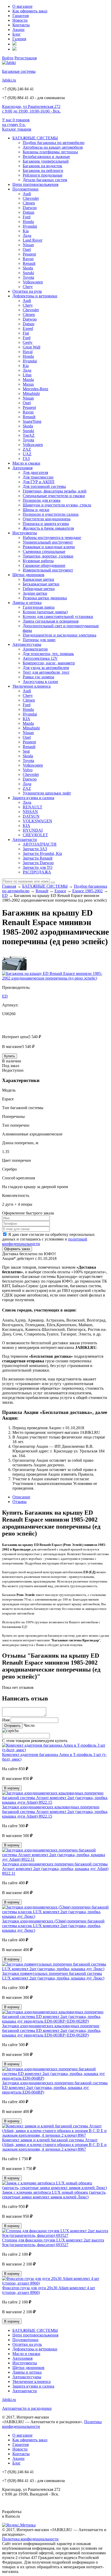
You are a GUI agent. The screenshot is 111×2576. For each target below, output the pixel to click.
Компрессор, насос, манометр (49, 663)
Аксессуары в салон (40, 682)
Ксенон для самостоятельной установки (58, 617)
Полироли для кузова (42, 500)
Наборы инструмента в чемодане (52, 538)
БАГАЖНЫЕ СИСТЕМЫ (35, 138)
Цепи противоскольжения (35, 184)
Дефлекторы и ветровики (35, 296)
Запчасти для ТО (38, 867)
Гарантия (21, 16)
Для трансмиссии (38, 477)
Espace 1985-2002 (88, 891)
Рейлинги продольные (43, 175)
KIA (26, 719)
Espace (60, 891)
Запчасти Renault (38, 858)
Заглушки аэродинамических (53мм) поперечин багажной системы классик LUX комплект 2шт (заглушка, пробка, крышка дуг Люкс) (53, 1926)
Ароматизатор (35, 649)
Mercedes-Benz (35, 389)
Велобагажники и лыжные (46, 157)
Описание (21, 1497)
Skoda (28, 268)
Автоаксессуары (27, 644)
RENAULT (33, 807)
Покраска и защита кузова (46, 524)
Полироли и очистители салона (51, 514)
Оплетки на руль (27, 291)
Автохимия (22, 468)
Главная (9, 886)
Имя (6, 1720)
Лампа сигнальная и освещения (51, 621)
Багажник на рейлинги (43, 170)
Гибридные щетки (39, 589)
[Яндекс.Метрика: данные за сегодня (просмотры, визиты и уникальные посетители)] (19, 2525)
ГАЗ (26, 459)
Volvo (28, 770)
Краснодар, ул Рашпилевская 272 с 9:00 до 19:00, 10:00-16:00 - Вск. (31, 109)
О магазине (22, 6)
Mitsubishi (31, 393)
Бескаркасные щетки (41, 584)
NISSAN (30, 812)
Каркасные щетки (38, 579)
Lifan (27, 375)
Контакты (21, 25)
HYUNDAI (33, 830)
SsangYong (32, 421)
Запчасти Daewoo (38, 863)
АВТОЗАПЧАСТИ (40, 844)
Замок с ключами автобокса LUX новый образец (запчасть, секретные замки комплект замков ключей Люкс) (54, 2195)
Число (29, 1725)
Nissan (28, 245)
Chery (28, 287)
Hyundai (30, 226)
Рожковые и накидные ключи (49, 547)
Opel (27, 249)
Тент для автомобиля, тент (46, 672)
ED (5, 896)
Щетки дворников (28, 575)
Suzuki (28, 273)
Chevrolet (31, 198)
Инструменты (25, 533)
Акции (18, 30)
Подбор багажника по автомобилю (54, 143)
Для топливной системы (44, 486)
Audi (27, 194)
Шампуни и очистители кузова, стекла (57, 505)
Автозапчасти (25, 840)
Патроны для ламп (39, 640)
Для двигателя (35, 472)
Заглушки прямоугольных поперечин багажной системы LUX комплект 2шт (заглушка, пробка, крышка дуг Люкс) (53, 1976)
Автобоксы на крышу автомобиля (53, 147)
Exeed (28, 328)
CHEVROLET (35, 835)
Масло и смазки (26, 463)
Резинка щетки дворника (45, 598)
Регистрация (26, 58)
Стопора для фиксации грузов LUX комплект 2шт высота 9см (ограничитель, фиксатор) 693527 (53, 2242)
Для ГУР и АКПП (39, 482)
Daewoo (30, 208)
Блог (17, 34)
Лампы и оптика (27, 603)
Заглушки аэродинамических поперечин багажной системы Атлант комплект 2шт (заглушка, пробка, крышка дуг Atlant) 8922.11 (55, 1869)
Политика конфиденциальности (30, 2539)
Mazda (28, 380)
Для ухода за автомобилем (46, 668)
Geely (28, 342)
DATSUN (31, 816)
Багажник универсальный (46, 161)
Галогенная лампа (39, 607)
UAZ (27, 454)
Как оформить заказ (30, 11)
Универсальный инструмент (48, 542)
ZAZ (27, 449)
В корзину (12, 1788)
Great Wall (31, 347)
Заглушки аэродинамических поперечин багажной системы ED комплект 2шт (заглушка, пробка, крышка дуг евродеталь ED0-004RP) (55, 2088)
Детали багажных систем (45, 180)
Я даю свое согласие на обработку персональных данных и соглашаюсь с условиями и (48, 1239)
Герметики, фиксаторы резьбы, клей (55, 491)
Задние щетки (35, 593)
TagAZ (29, 435)
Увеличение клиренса (31, 686)
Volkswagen (33, 282)
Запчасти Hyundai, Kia (42, 853)
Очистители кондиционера (47, 519)
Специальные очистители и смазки (54, 496)
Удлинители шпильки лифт (47, 793)
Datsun (29, 212)
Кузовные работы (38, 561)
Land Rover (33, 240)
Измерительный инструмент (48, 570)
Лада (27, 236)
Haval (28, 352)
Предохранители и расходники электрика (60, 635)
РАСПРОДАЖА (37, 872)
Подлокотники (25, 189)
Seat (26, 751)
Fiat (26, 333)
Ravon (28, 259)
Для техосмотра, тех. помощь (48, 654)
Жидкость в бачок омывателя (48, 528)
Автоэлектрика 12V (40, 658)
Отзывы (19, 1502)
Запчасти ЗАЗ (35, 849)
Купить (10, 1056)
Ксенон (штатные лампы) (45, 612)
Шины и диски (36, 510)
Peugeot (29, 254)
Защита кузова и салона (33, 798)
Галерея (19, 39)
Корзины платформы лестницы (50, 152)
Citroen (29, 203)
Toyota (28, 277)
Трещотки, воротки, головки (48, 556)
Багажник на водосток (42, 166)
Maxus (28, 384)
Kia (26, 231)
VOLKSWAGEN (37, 821)
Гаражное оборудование (44, 565)
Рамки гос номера (38, 677)
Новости (20, 20)
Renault (29, 263)
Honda (28, 222)
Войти (8, 58)
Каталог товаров (17, 129)
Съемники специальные (44, 551)
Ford (27, 217)
